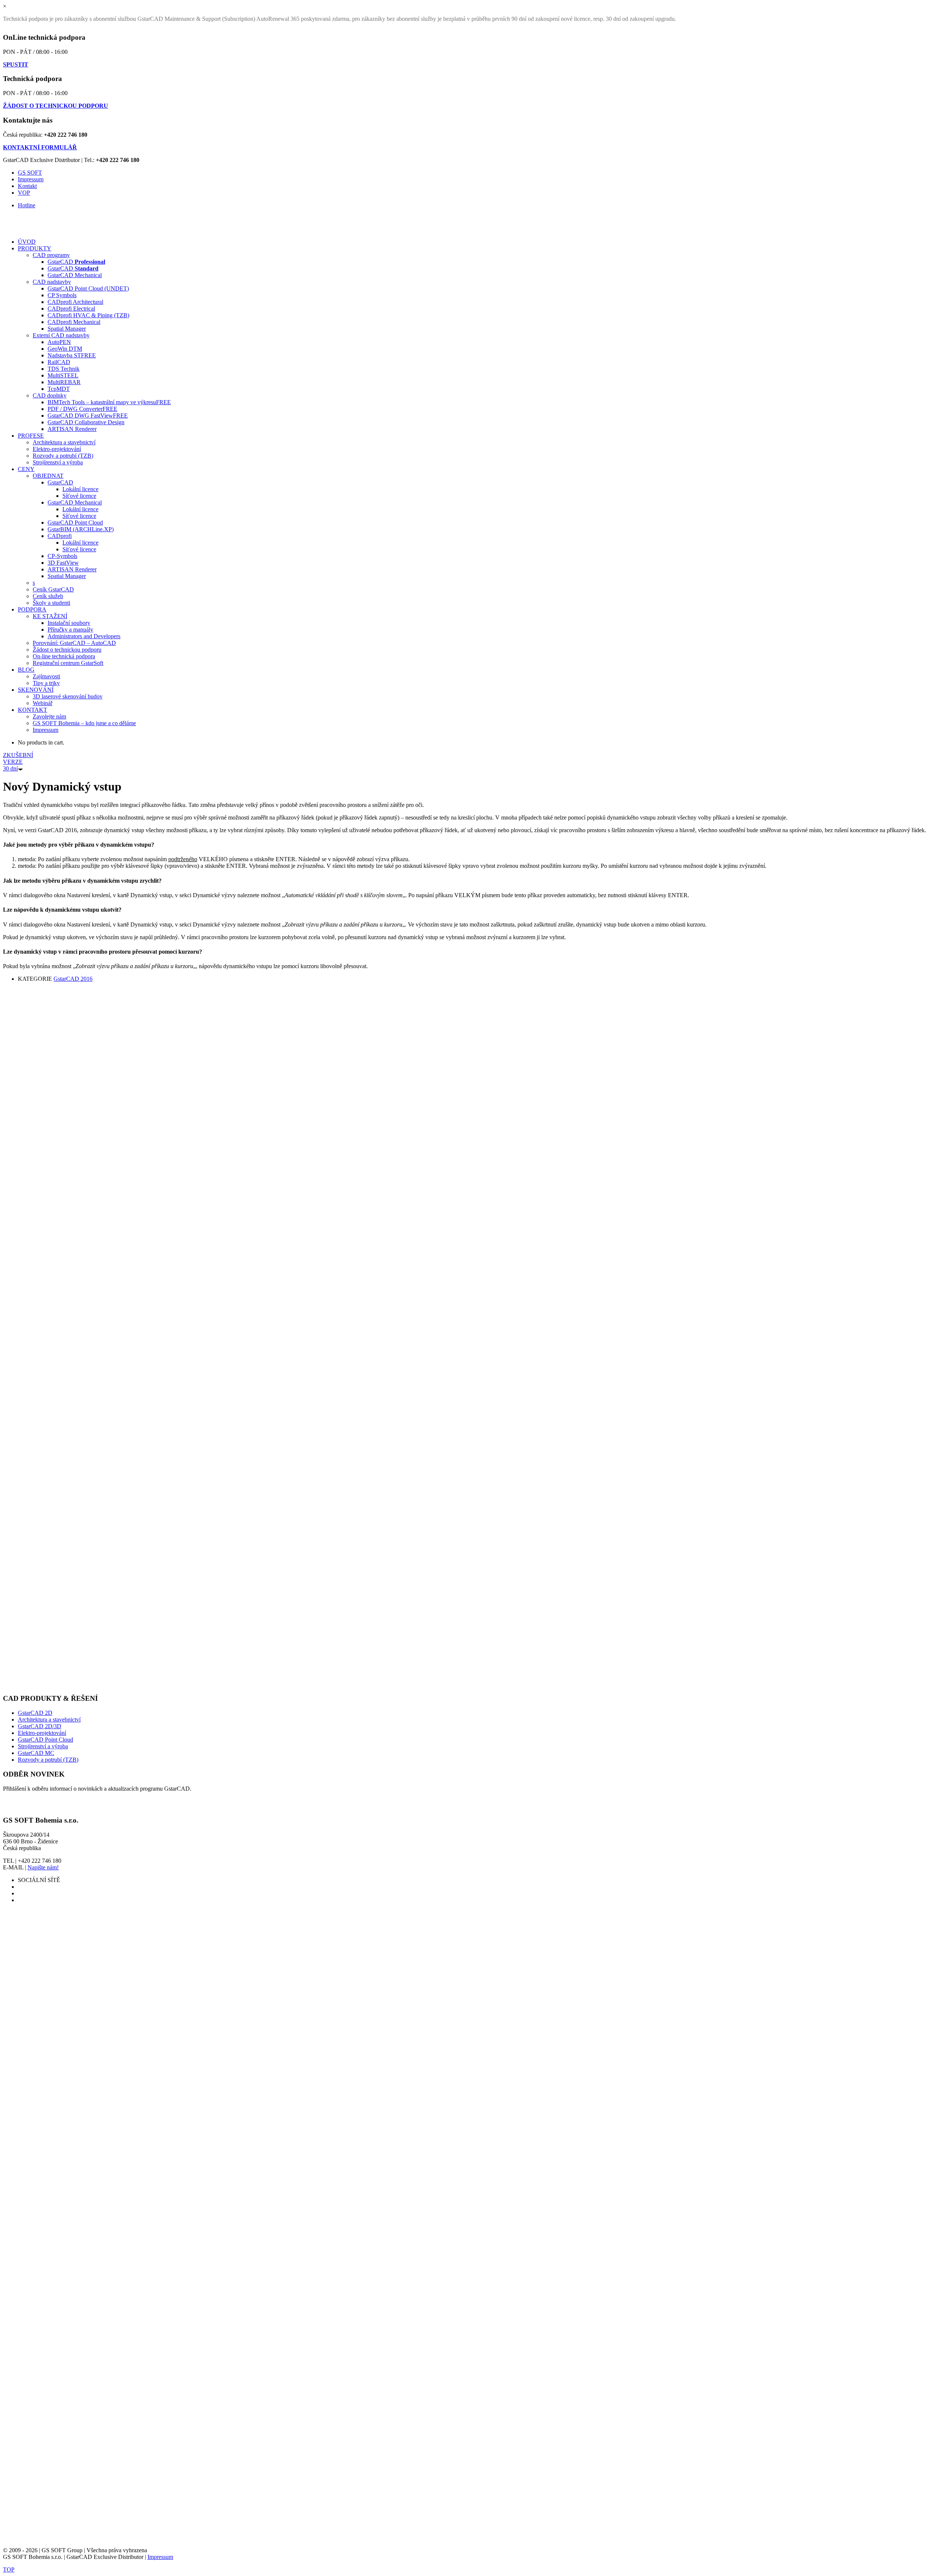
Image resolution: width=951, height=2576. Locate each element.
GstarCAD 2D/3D (40, 1726)
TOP (9, 2569)
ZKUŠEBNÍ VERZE (18, 762)
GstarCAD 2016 (73, 979)
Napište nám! (43, 1867)
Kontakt (27, 186)
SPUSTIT (16, 64)
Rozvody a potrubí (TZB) (48, 1760)
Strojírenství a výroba (43, 1746)
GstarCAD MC (36, 1753)
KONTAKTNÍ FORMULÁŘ (40, 147)
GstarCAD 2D (35, 1713)
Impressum (31, 179)
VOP (24, 193)
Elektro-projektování (42, 1733)
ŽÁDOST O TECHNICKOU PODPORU (56, 106)
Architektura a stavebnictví (49, 1720)
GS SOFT (30, 173)
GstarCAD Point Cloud (46, 1740)
